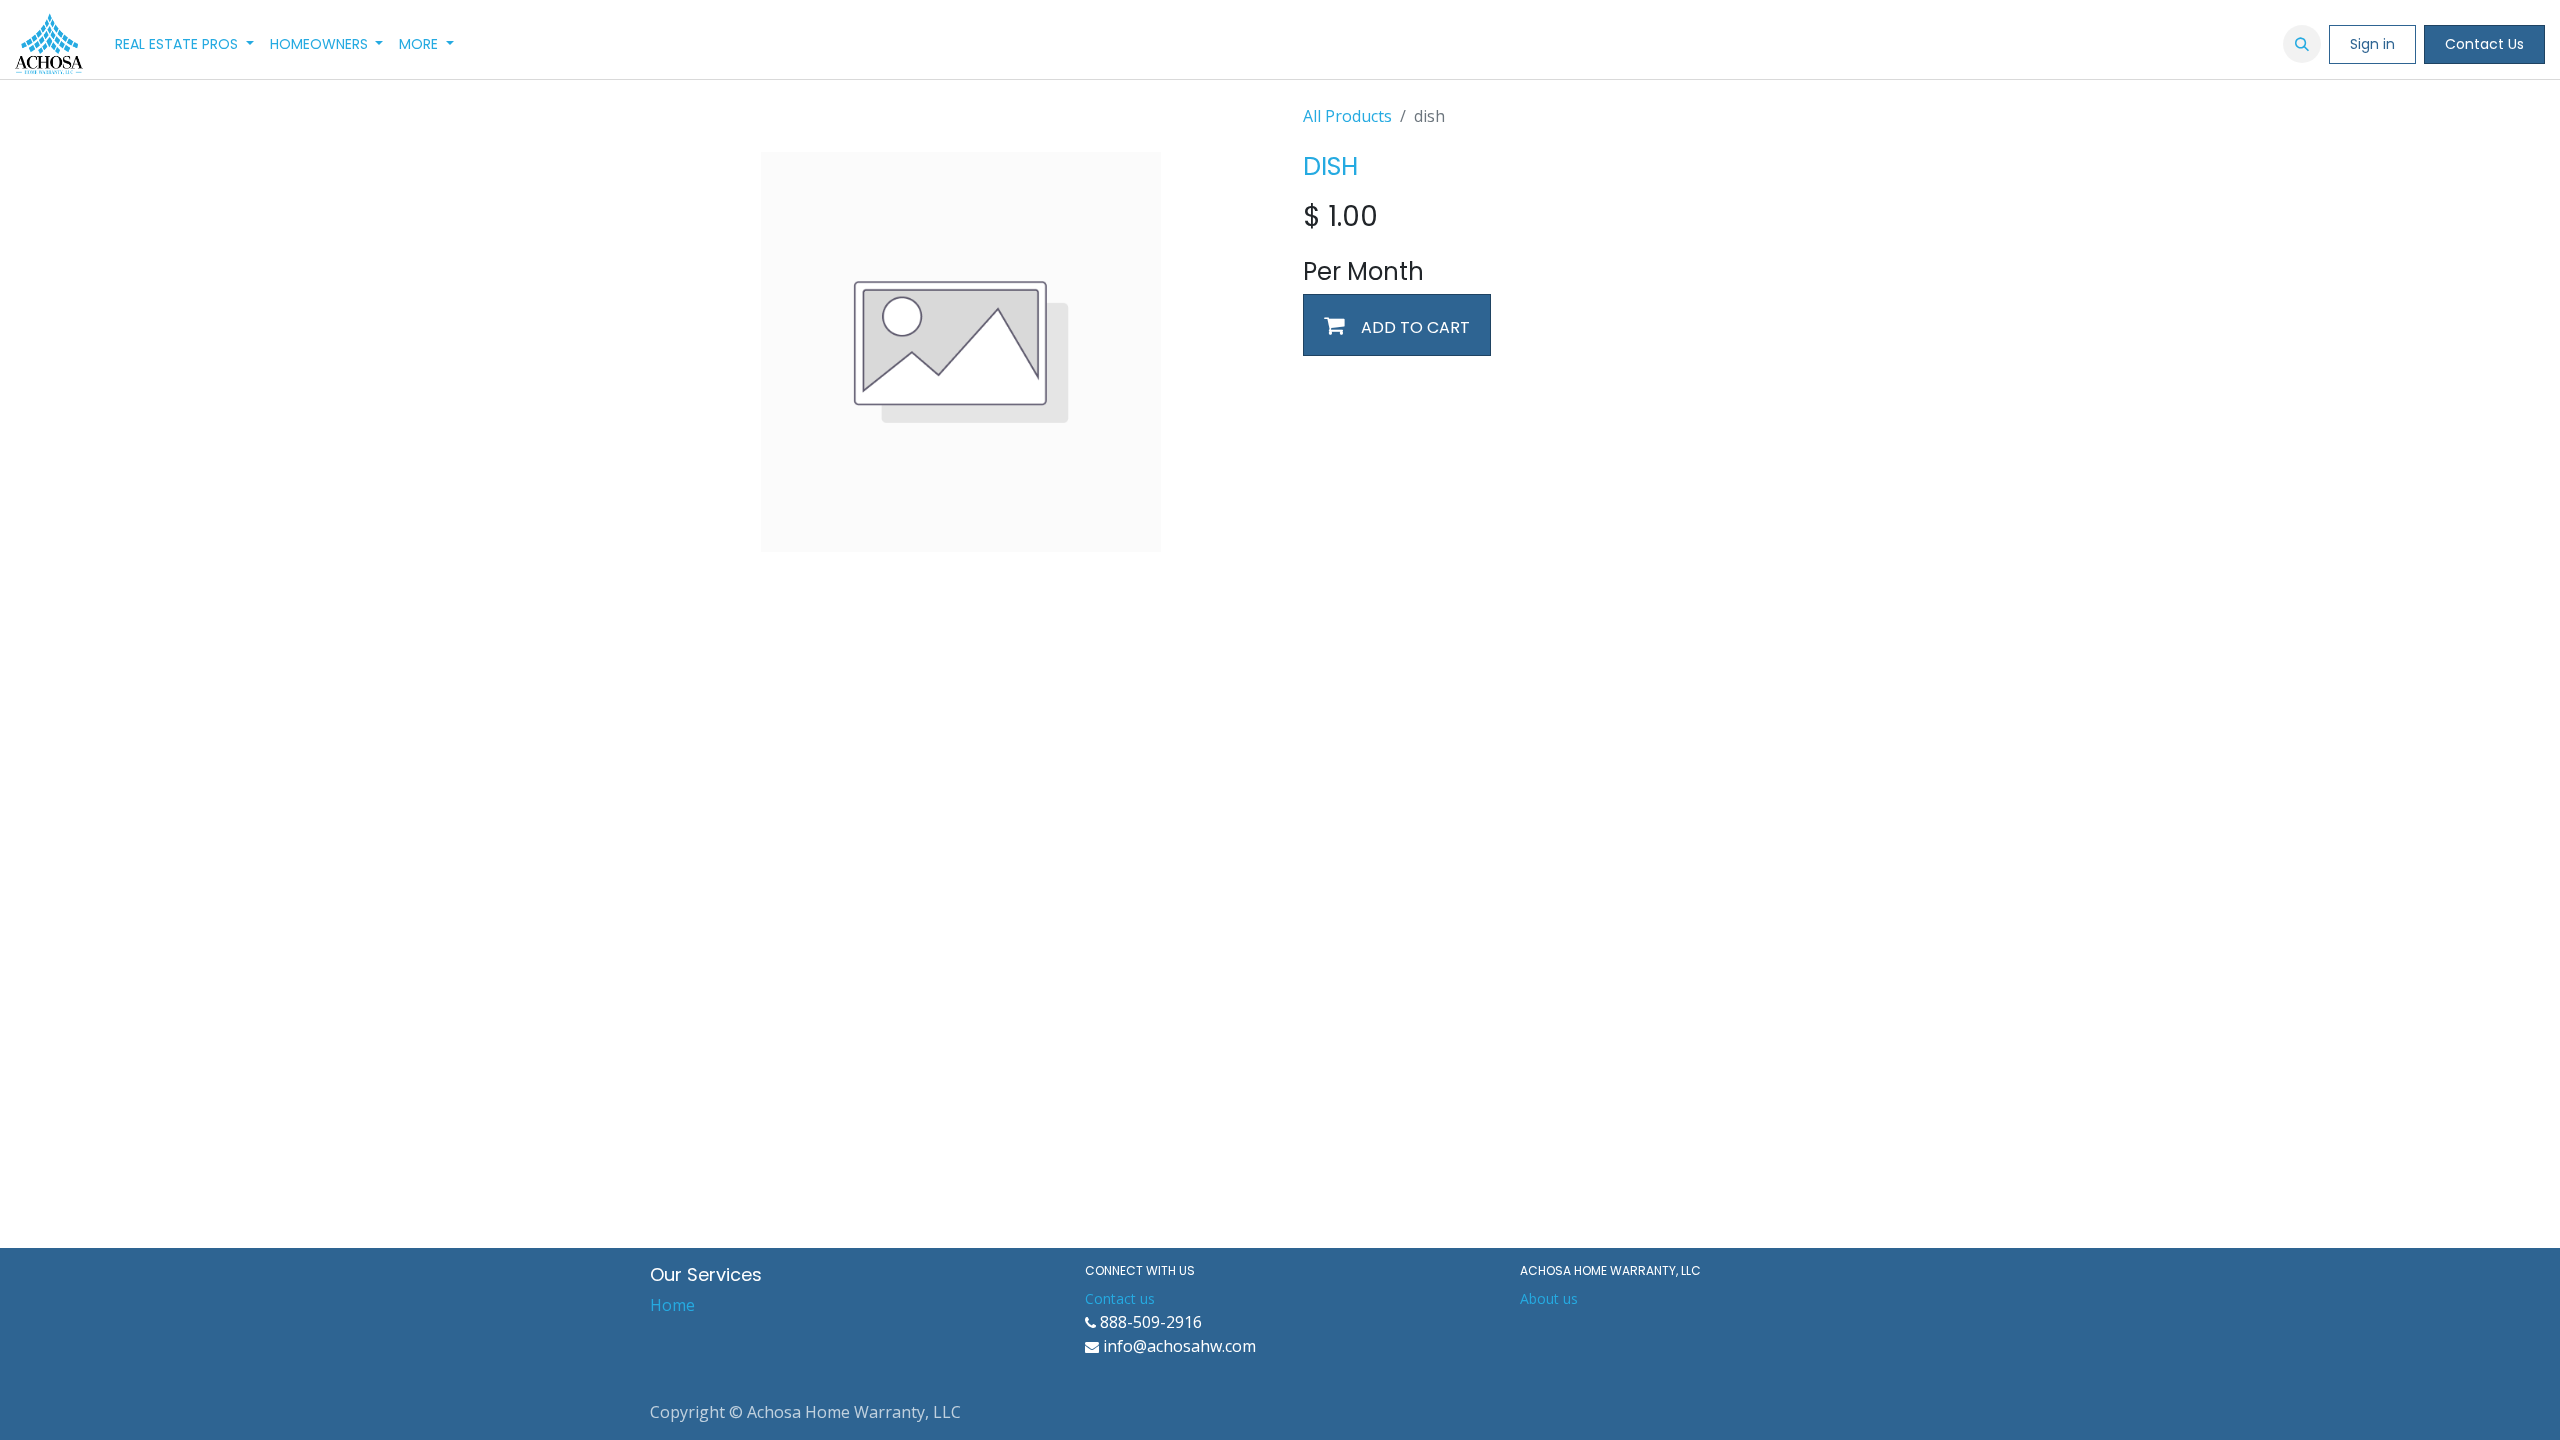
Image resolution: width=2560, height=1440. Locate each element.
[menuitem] (184, 44)
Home (672, 1305)
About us (1549, 1298)
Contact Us (2484, 44)
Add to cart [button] (1413, 327)
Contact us (1120, 1298)
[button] (2302, 44)
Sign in (2372, 44)
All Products (1347, 116)
